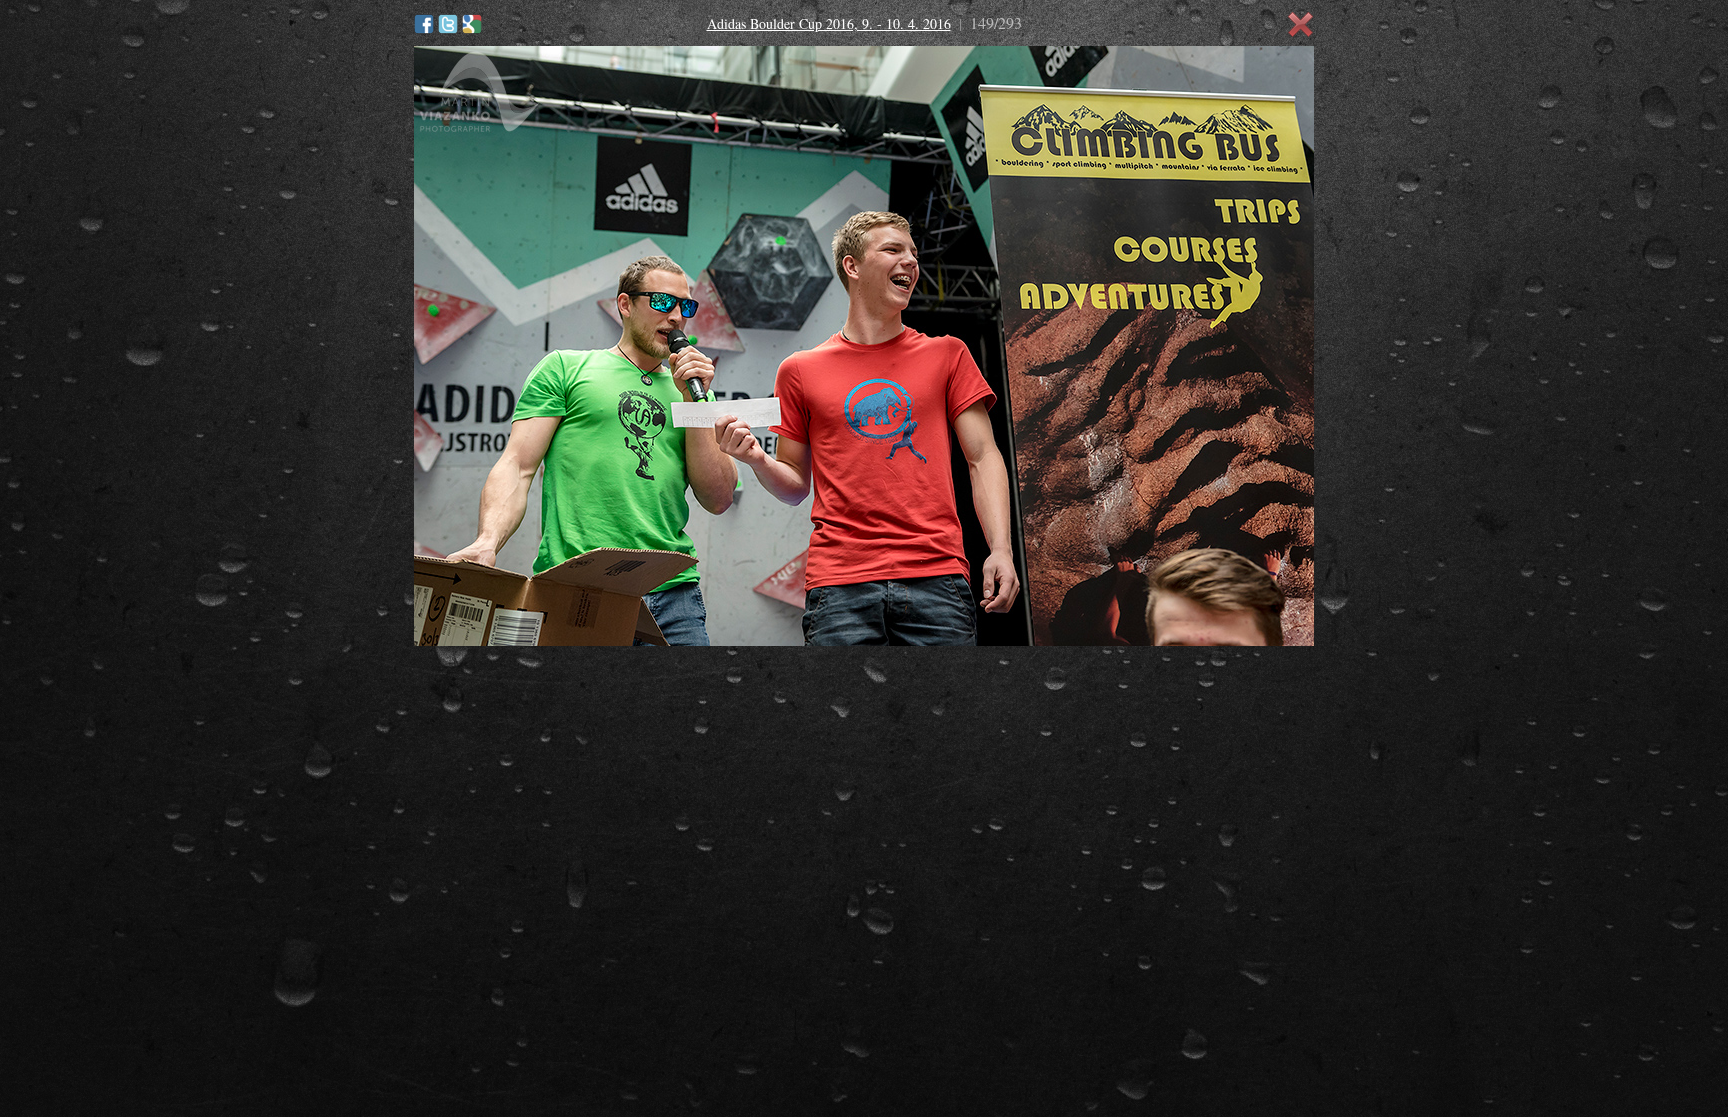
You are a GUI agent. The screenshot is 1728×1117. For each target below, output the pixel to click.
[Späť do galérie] (1301, 25)
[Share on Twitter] (448, 24)
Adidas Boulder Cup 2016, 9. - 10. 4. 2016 (829, 23)
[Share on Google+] (472, 24)
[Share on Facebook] (424, 24)
